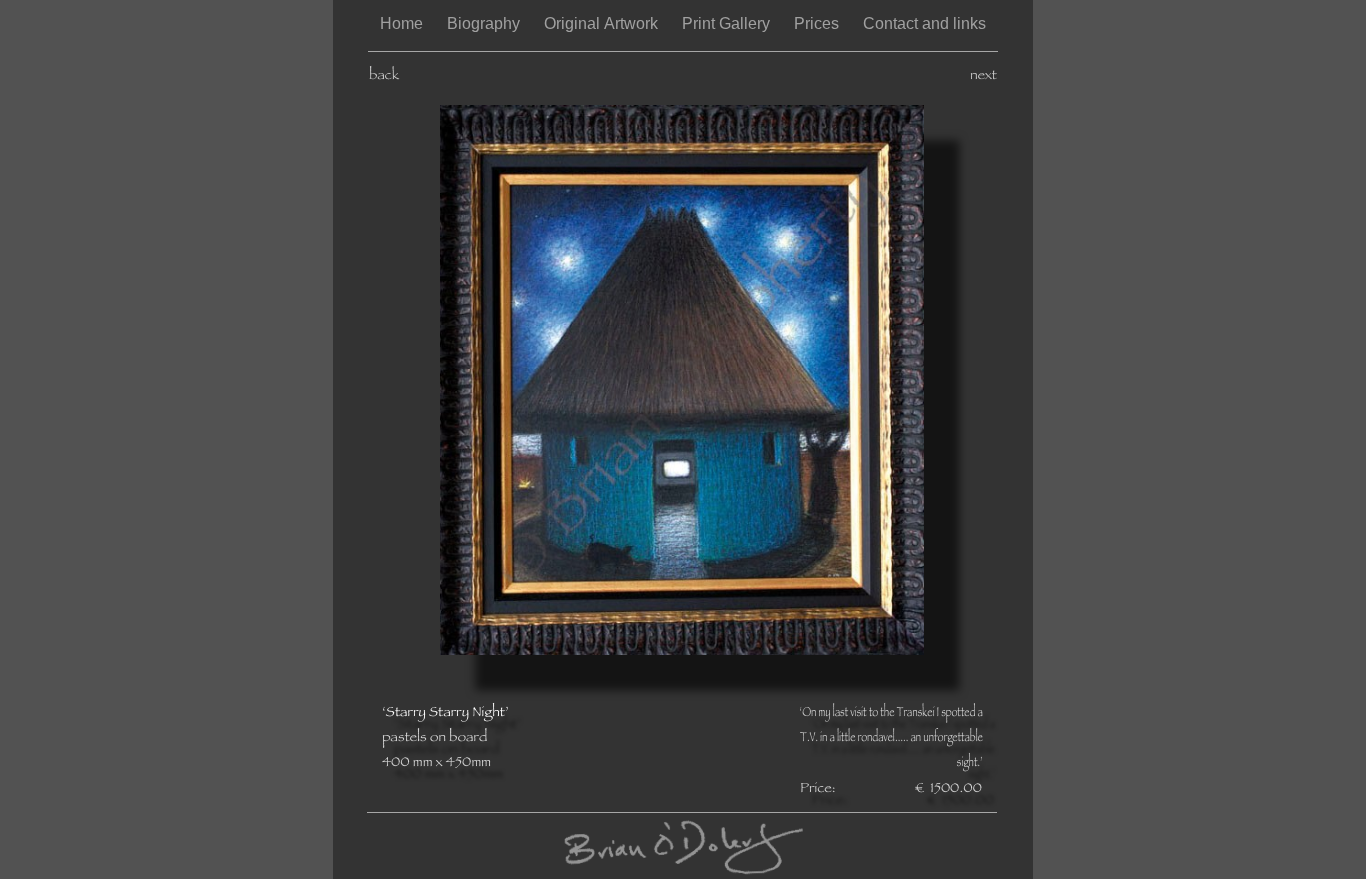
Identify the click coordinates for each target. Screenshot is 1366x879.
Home (403, 23)
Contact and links (924, 23)
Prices (818, 23)
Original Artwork (603, 23)
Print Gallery (728, 23)
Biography (485, 23)
